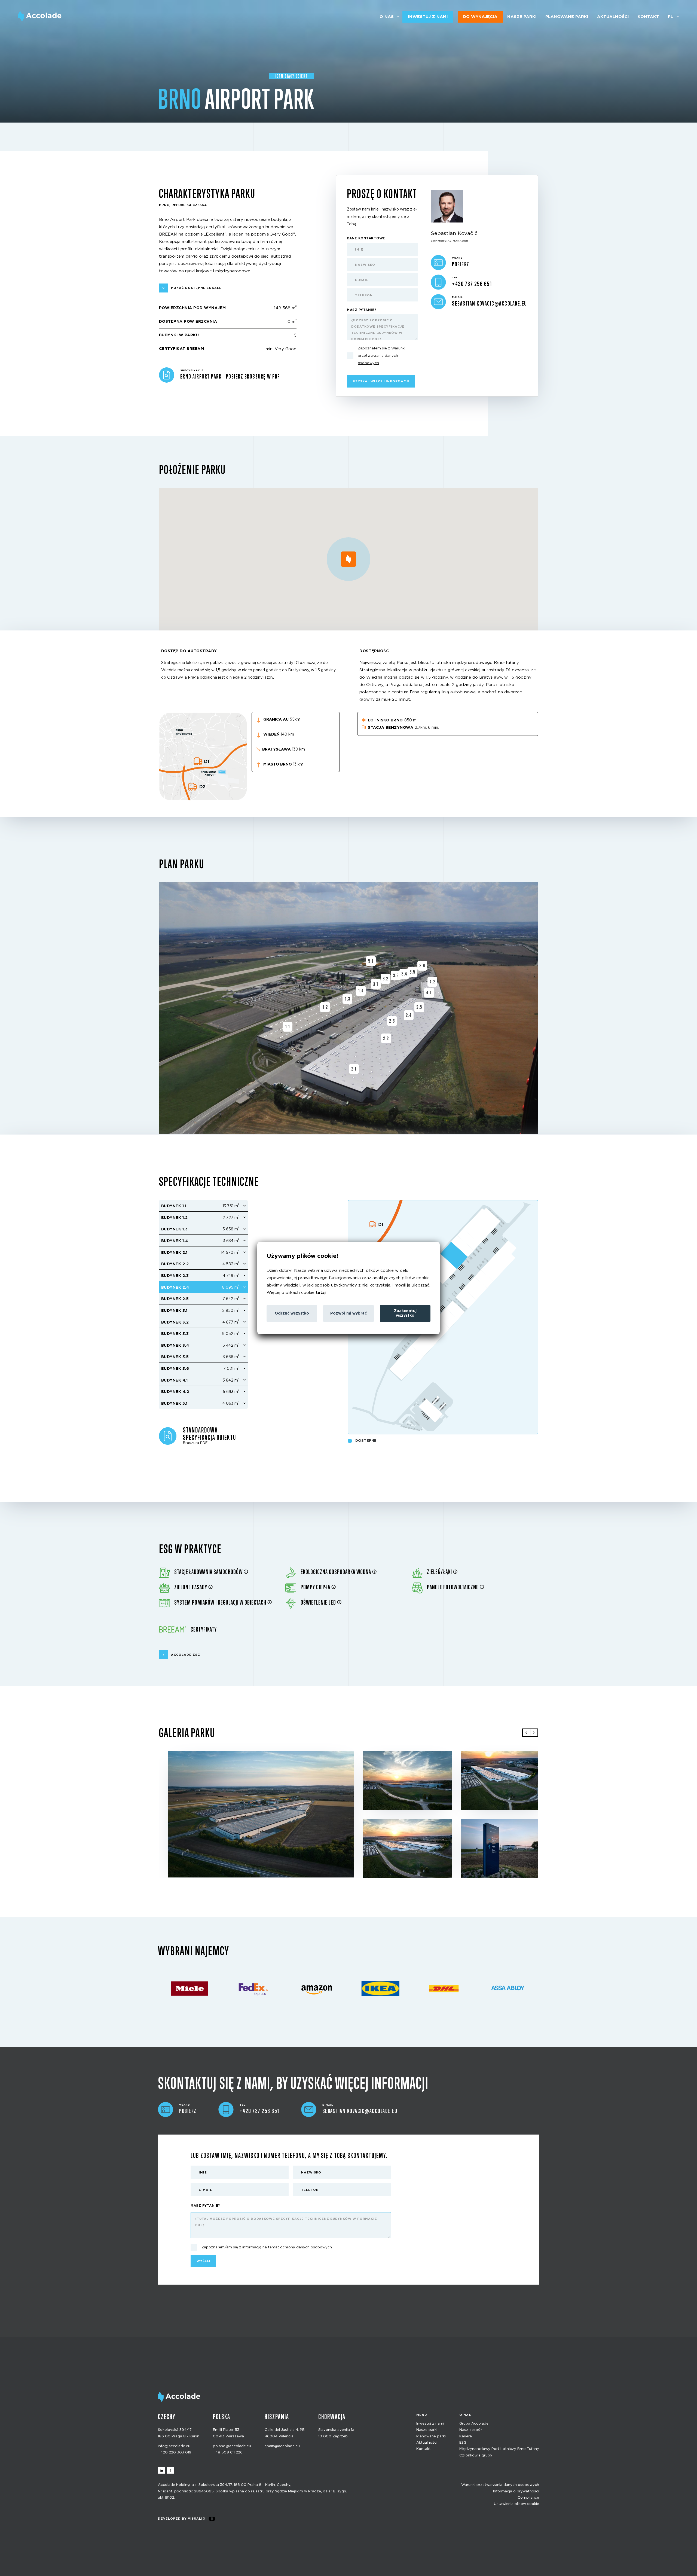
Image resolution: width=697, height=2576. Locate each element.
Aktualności (613, 17)
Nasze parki (522, 17)
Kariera (466, 2436)
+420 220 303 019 (175, 2452)
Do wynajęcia (480, 17)
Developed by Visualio (182, 2518)
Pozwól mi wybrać (348, 1313)
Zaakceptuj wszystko (405, 1313)
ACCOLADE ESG (186, 1655)
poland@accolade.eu (232, 2446)
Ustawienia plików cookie (516, 2504)
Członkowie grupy (476, 2455)
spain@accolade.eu (282, 2446)
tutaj (321, 1293)
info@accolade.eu (174, 2446)
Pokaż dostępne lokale (196, 288)
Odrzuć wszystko (292, 1313)
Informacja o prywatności (516, 2491)
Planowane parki (567, 17)
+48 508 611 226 (228, 2452)
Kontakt (648, 17)
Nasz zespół (471, 2430)
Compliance (528, 2498)
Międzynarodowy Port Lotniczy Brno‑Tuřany (499, 2449)
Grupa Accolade (474, 2423)
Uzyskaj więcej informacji (381, 381)
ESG (463, 2443)
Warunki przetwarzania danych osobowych (500, 2485)
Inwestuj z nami (428, 17)
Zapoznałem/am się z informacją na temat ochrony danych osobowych (267, 2247)
